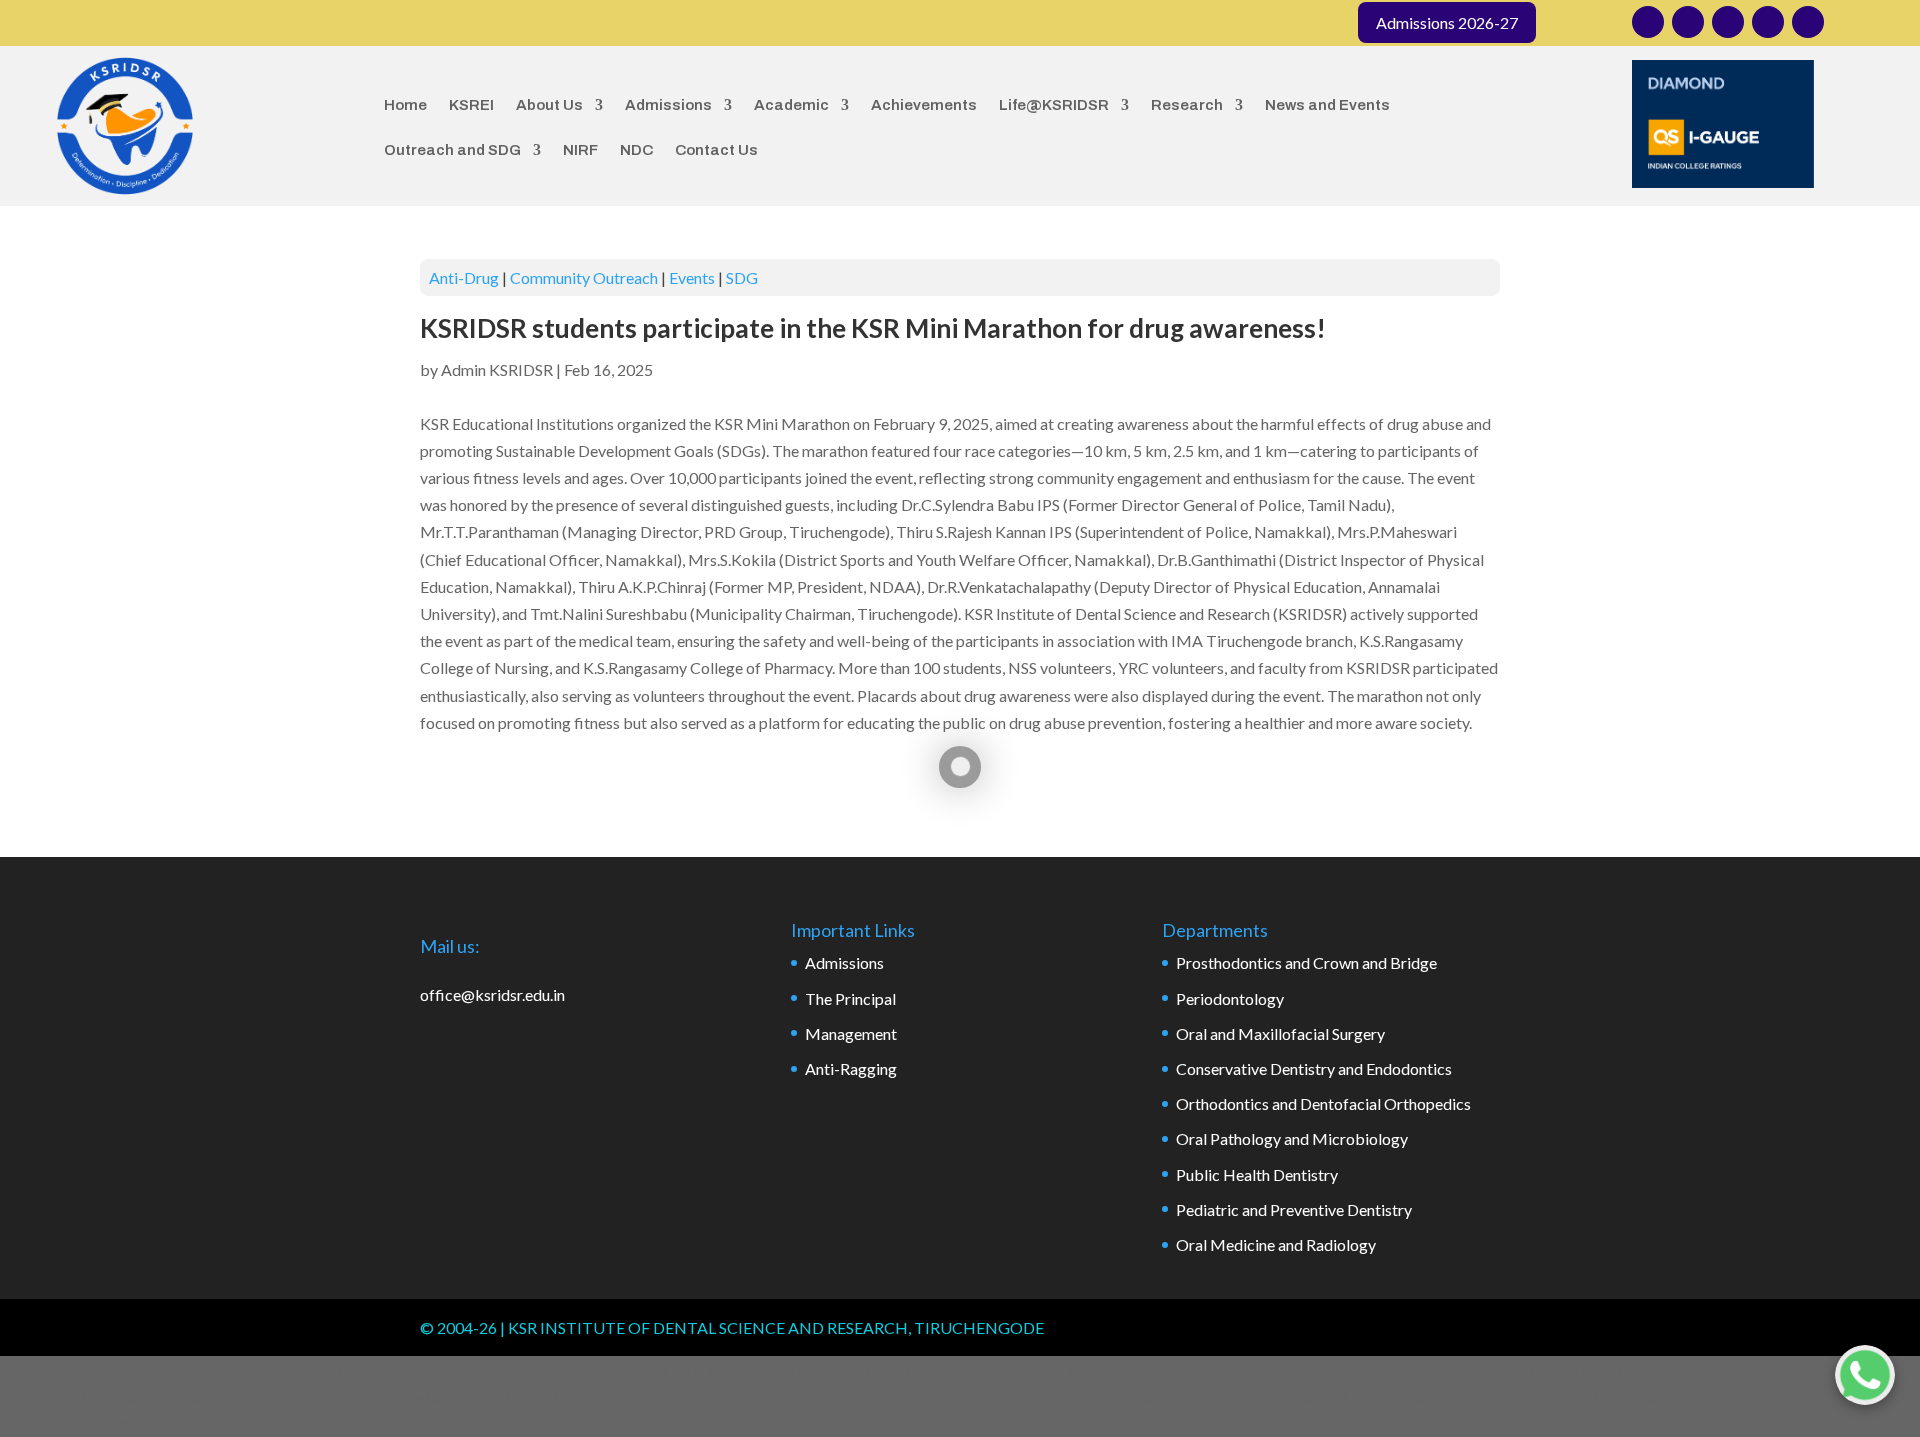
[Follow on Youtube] (1768, 22)
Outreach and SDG (452, 150)
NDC (636, 150)
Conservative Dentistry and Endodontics (1314, 1068)
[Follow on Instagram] (1648, 22)
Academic (791, 105)
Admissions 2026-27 (1447, 22)
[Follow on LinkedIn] (1728, 22)
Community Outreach (584, 277)
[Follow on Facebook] (1688, 22)
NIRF (580, 150)
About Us (549, 105)
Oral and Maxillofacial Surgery (1280, 1033)
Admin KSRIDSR (497, 369)
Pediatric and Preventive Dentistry (1294, 1209)
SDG (742, 277)
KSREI (471, 105)
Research (1187, 105)
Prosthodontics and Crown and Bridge (1306, 962)
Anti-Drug (464, 277)
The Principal (850, 998)
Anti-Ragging (851, 1068)
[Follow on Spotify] (1808, 22)
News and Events (1327, 105)
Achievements (924, 105)
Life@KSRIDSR (1054, 105)
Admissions (668, 105)
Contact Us (716, 150)
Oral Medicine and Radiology (1276, 1244)
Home (405, 105)
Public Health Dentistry (1257, 1174)
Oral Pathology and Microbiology (1292, 1138)
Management (851, 1033)
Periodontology (1230, 998)
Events (692, 277)
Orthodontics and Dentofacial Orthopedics (1323, 1103)
